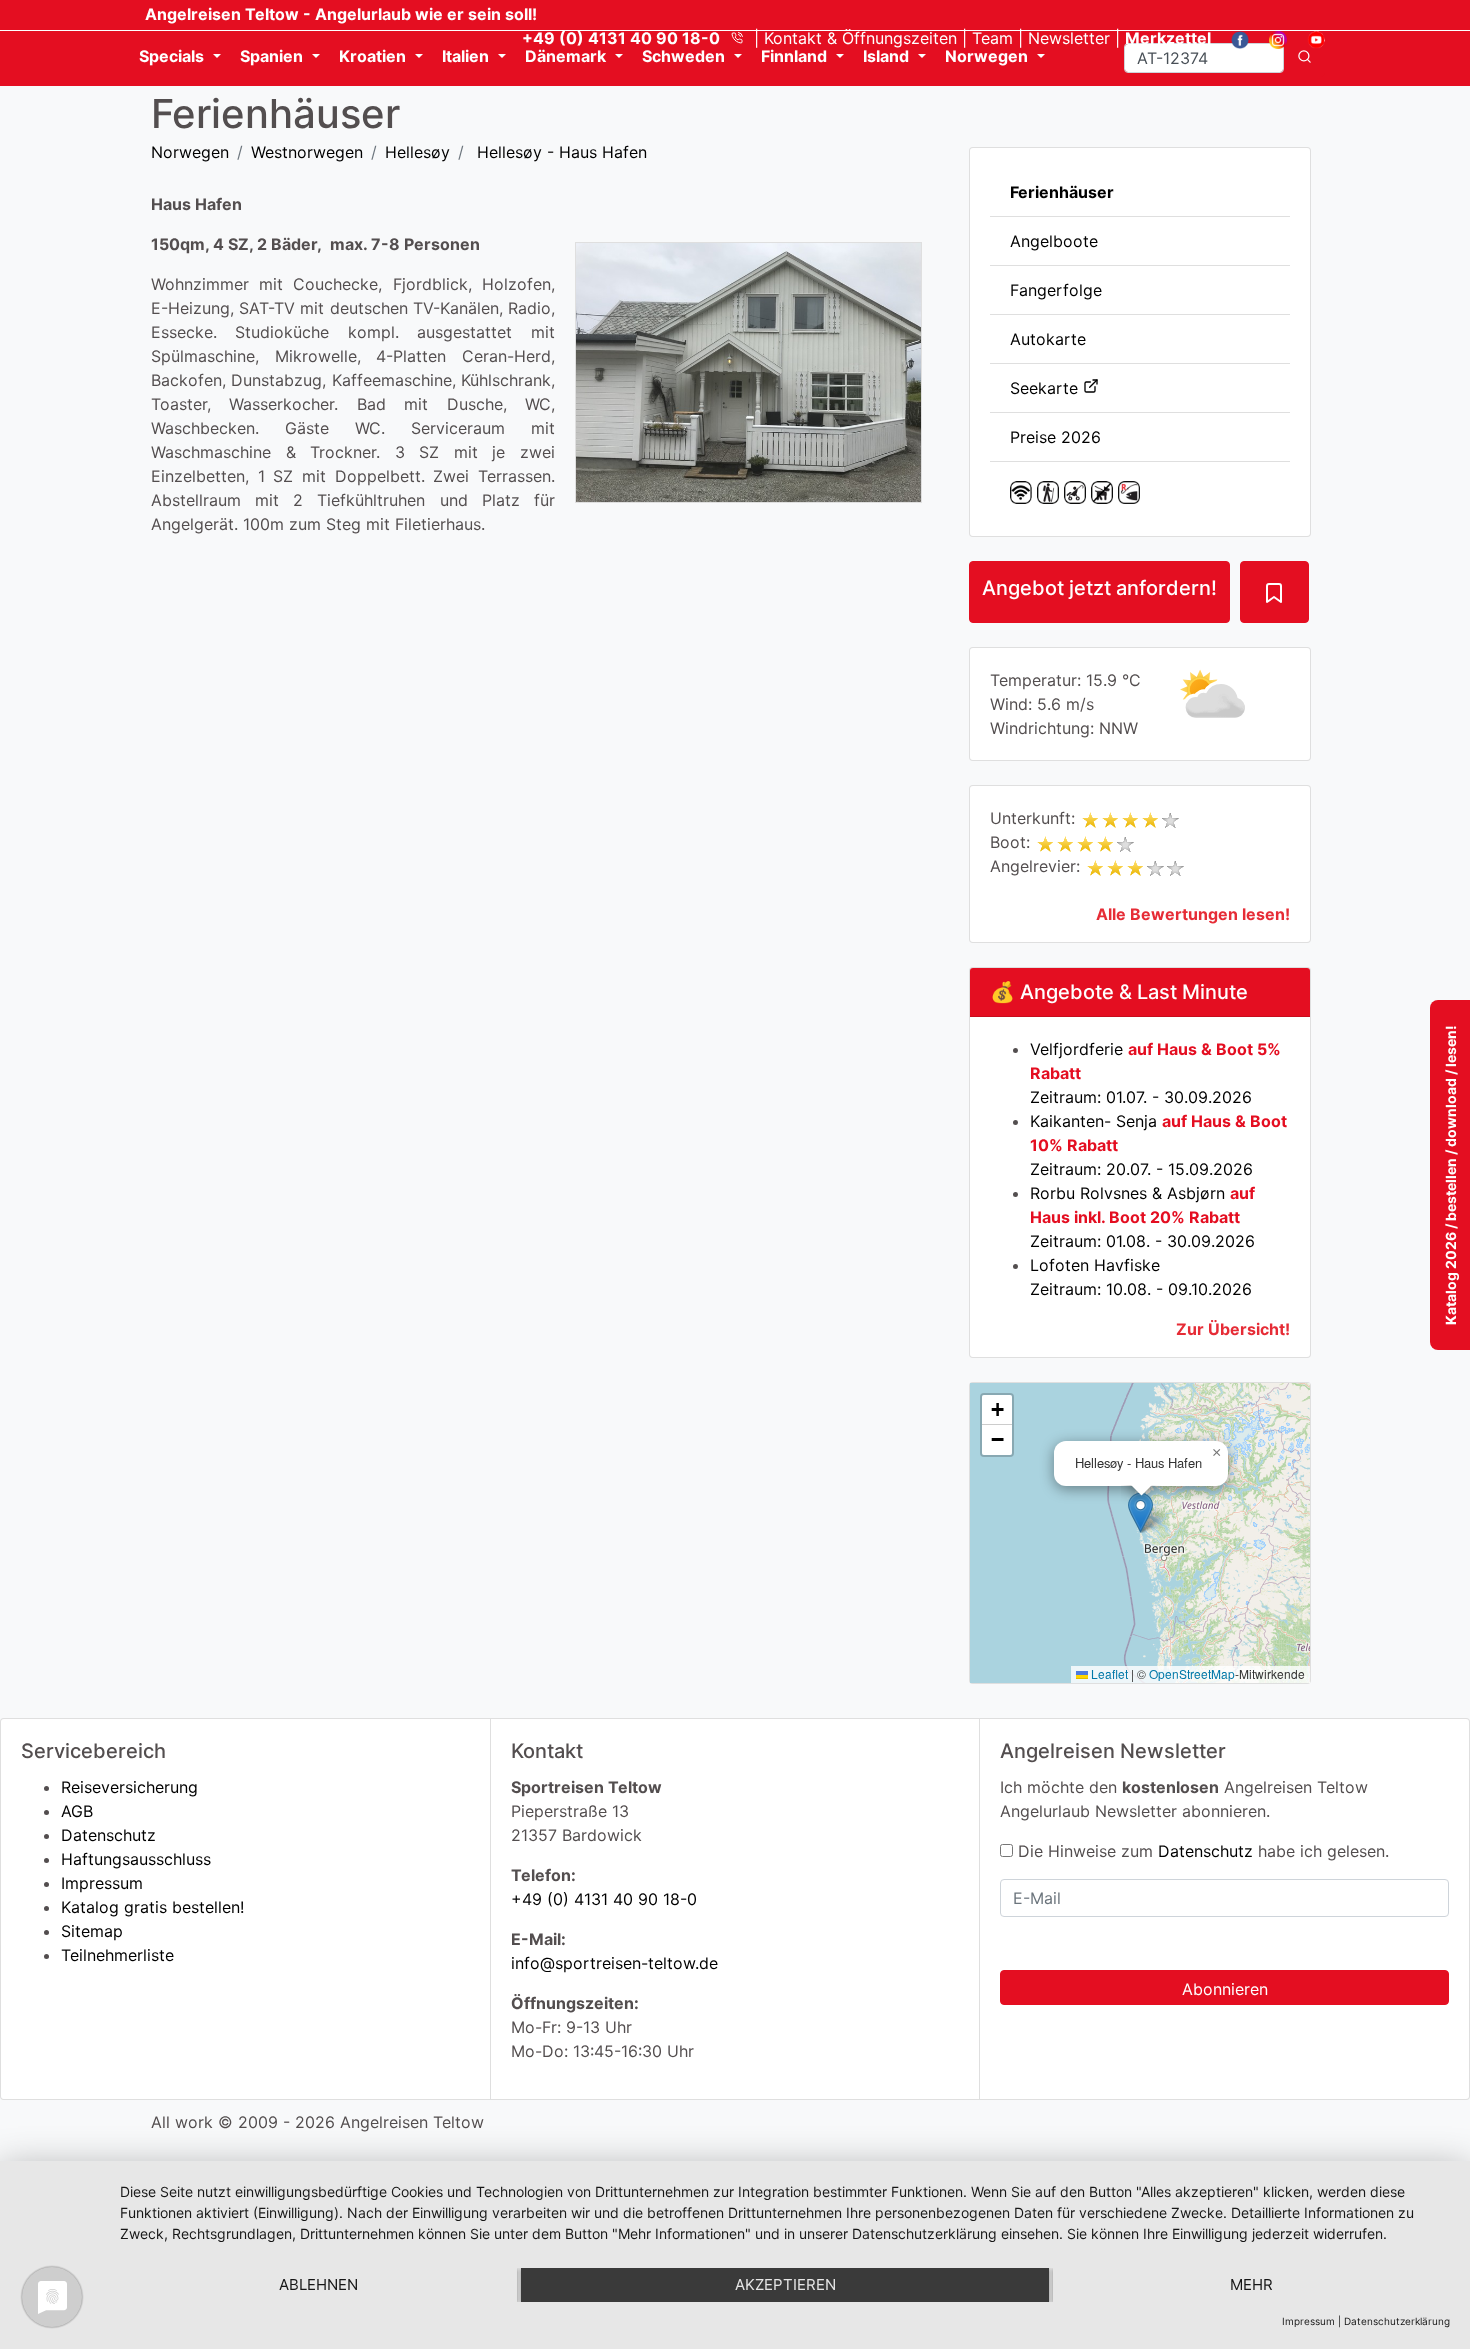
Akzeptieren (785, 2284)
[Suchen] (1304, 58)
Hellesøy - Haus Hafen (559, 152)
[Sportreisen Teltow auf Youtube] (1308, 38)
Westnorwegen (307, 152)
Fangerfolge (1056, 290)
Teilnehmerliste (117, 1955)
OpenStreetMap (1192, 1673)
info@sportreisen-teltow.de (614, 1963)
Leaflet (1108, 1673)
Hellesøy (417, 152)
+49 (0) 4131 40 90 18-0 (604, 1899)
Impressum (102, 1883)
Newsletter (1069, 38)
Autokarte (1048, 339)
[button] (1140, 1512)
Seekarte (1046, 388)
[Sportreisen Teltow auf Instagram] (1270, 38)
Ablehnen (318, 2284)
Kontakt (860, 38)
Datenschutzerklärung (1397, 2321)
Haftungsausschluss (136, 1859)
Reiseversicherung (129, 1787)
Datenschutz (108, 1835)
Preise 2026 (1055, 437)
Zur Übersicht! (1233, 1329)
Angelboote (1054, 241)
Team (992, 38)
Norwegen (190, 152)
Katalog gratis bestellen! (152, 1907)
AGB (77, 1811)
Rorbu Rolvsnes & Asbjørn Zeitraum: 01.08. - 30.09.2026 (1142, 1217)
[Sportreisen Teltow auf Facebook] (1232, 38)
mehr (1251, 2284)
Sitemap (92, 1931)
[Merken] (1274, 592)
